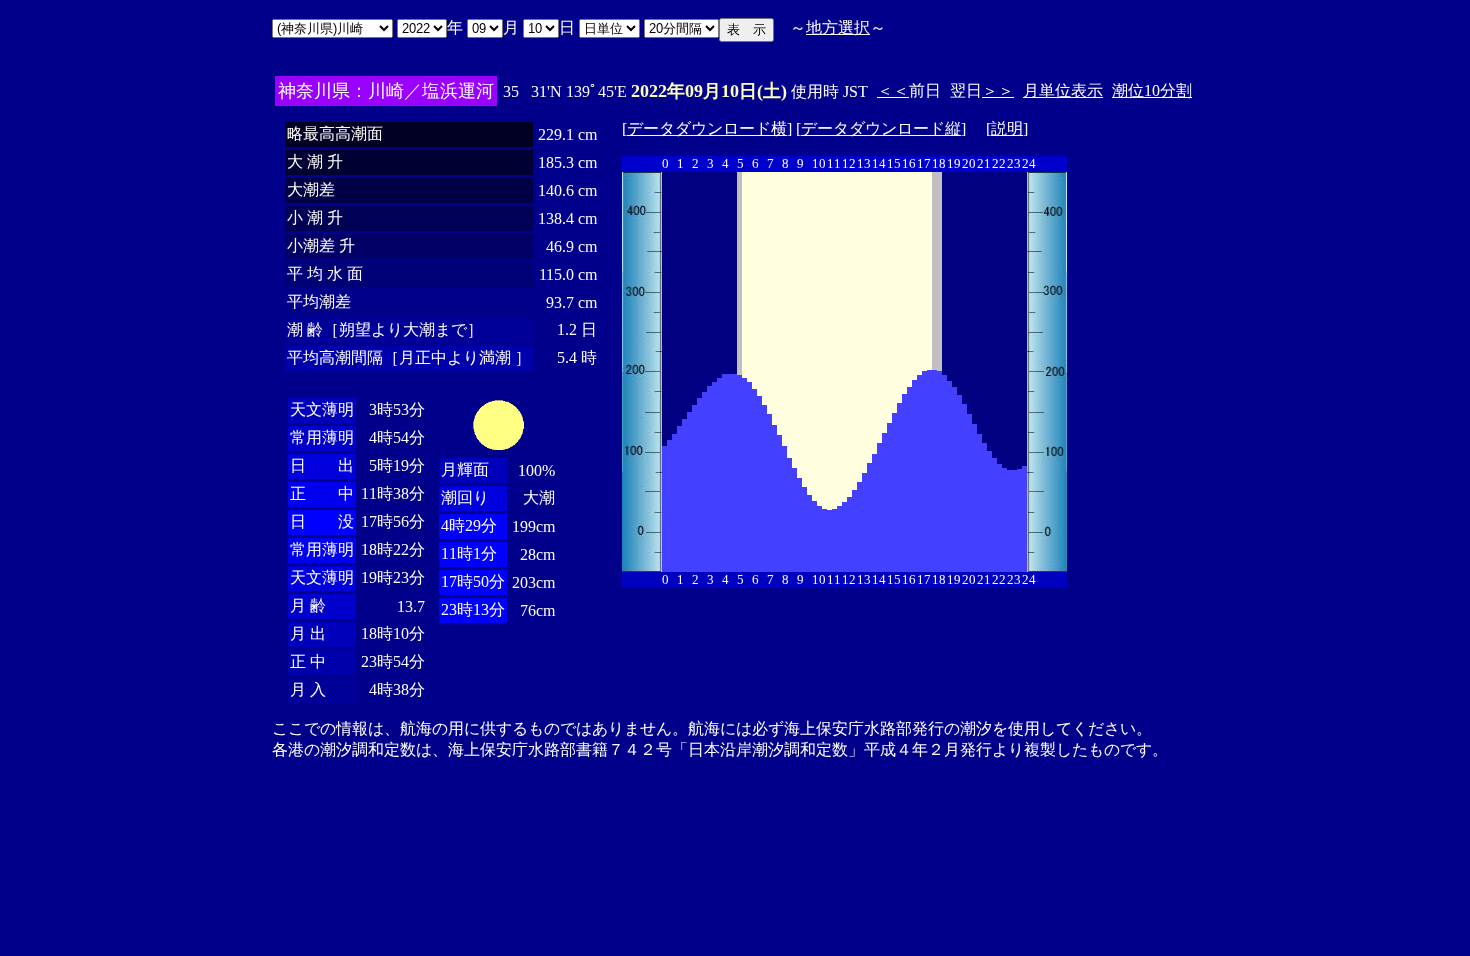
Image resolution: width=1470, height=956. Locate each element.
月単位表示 (1063, 90)
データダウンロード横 (707, 128)
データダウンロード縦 (881, 128)
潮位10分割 (1152, 90)
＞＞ (998, 90)
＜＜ (893, 90)
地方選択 (838, 27)
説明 (1007, 128)
